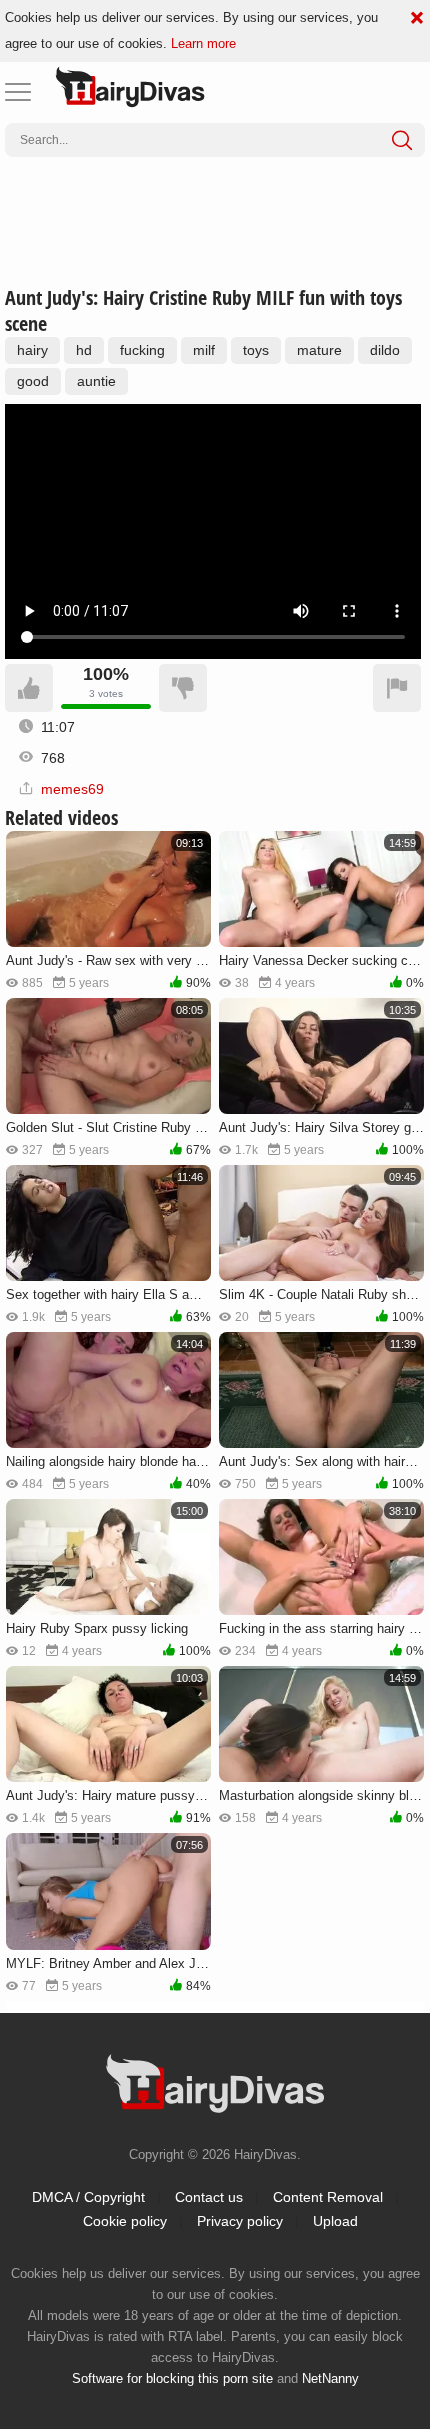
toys (256, 350)
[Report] (397, 688)
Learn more (203, 43)
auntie (96, 381)
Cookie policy (125, 2221)
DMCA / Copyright (88, 2197)
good (33, 381)
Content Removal (328, 2197)
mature (319, 350)
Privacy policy (240, 2221)
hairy (32, 350)
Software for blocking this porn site (172, 2378)
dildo (385, 350)
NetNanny (330, 2378)
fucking (142, 350)
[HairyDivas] (130, 87)
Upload (335, 2221)
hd (84, 350)
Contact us (209, 2197)
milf (204, 350)
